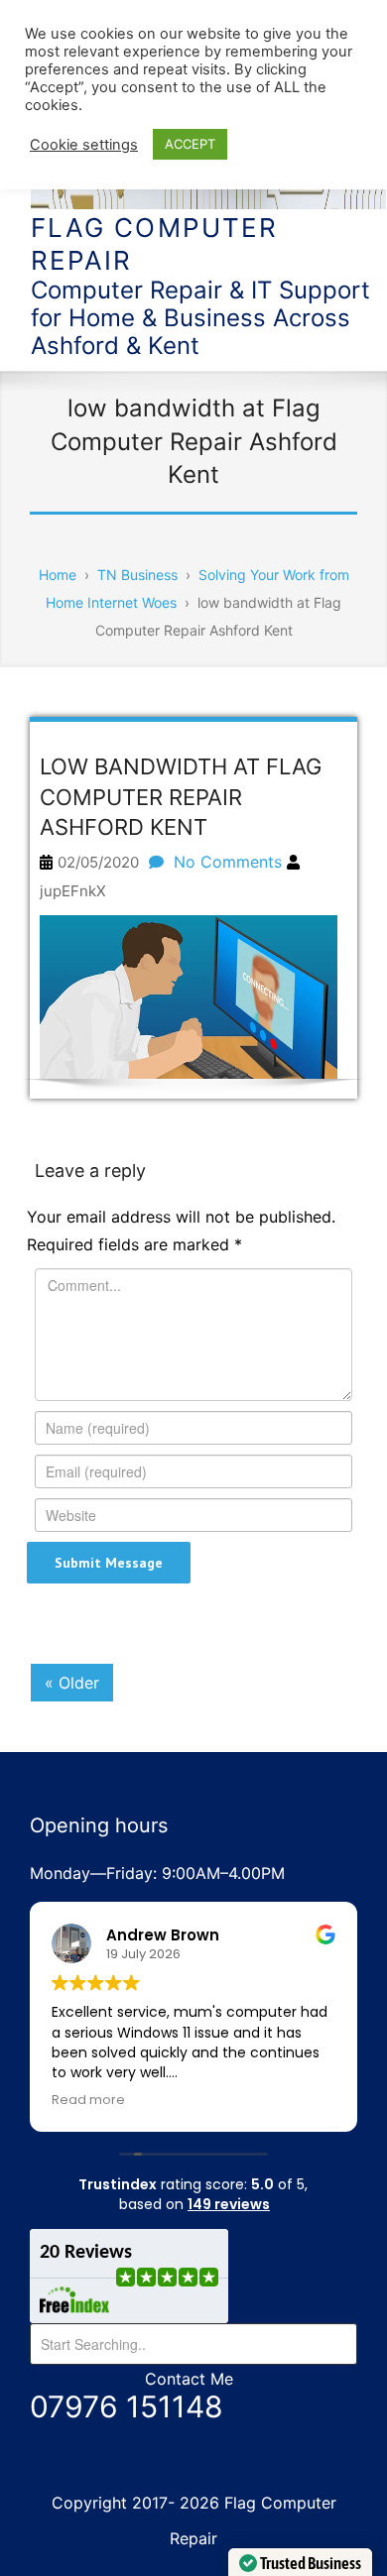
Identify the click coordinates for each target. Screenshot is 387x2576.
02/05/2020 (98, 862)
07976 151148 (127, 2406)
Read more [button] (88, 2100)
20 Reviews (86, 2253)
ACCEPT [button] (190, 144)
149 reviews (229, 2204)
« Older (72, 1683)
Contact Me (189, 2379)
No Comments (228, 862)
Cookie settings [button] (84, 145)
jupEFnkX (73, 891)
